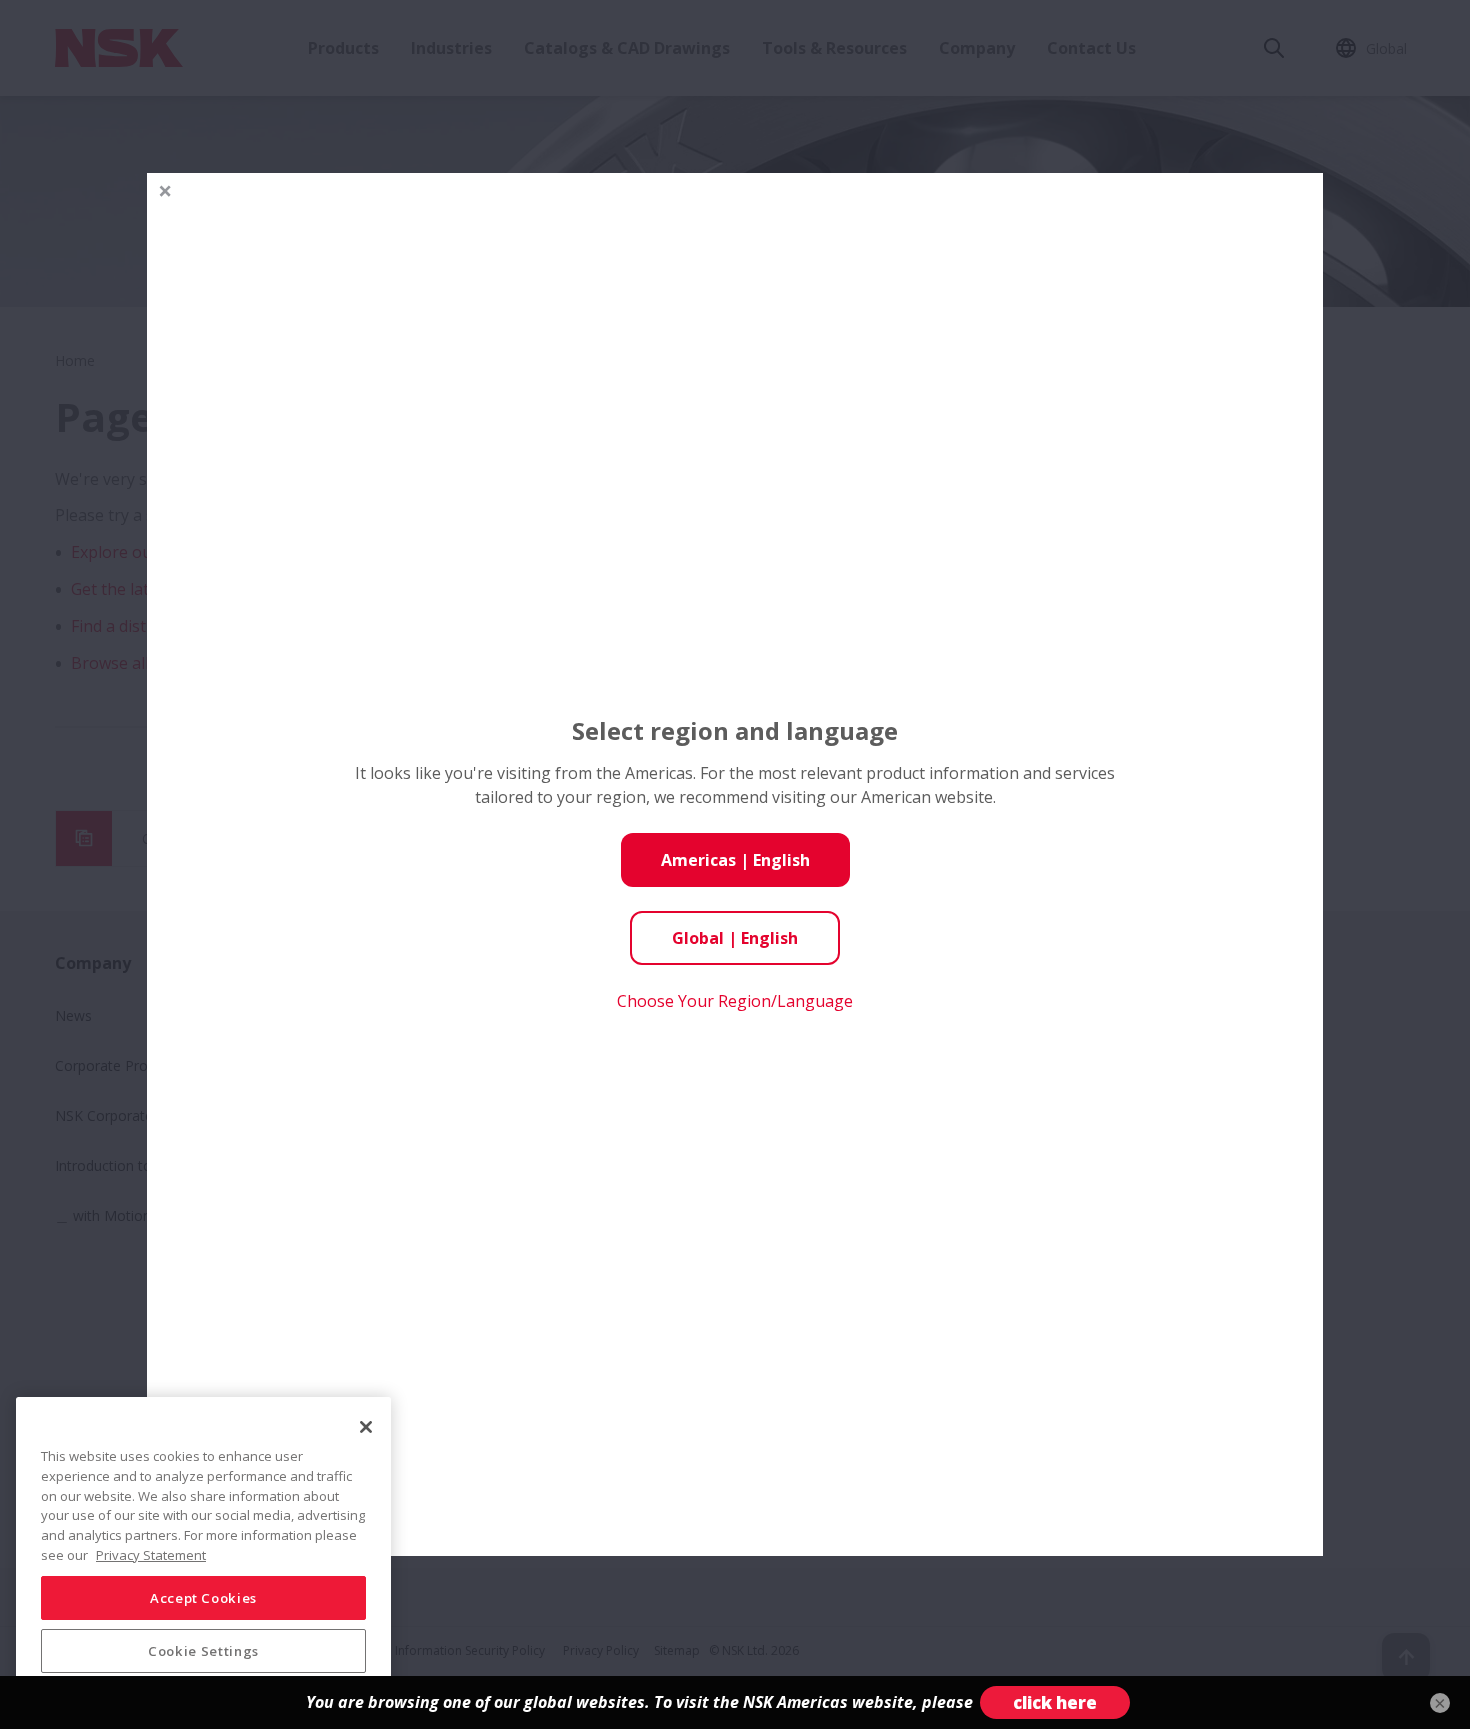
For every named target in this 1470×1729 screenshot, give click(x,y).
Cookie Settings (203, 1651)
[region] (203, 1555)
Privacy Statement (151, 1554)
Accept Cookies (203, 1597)
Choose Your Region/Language (735, 1001)
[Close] (366, 1427)
